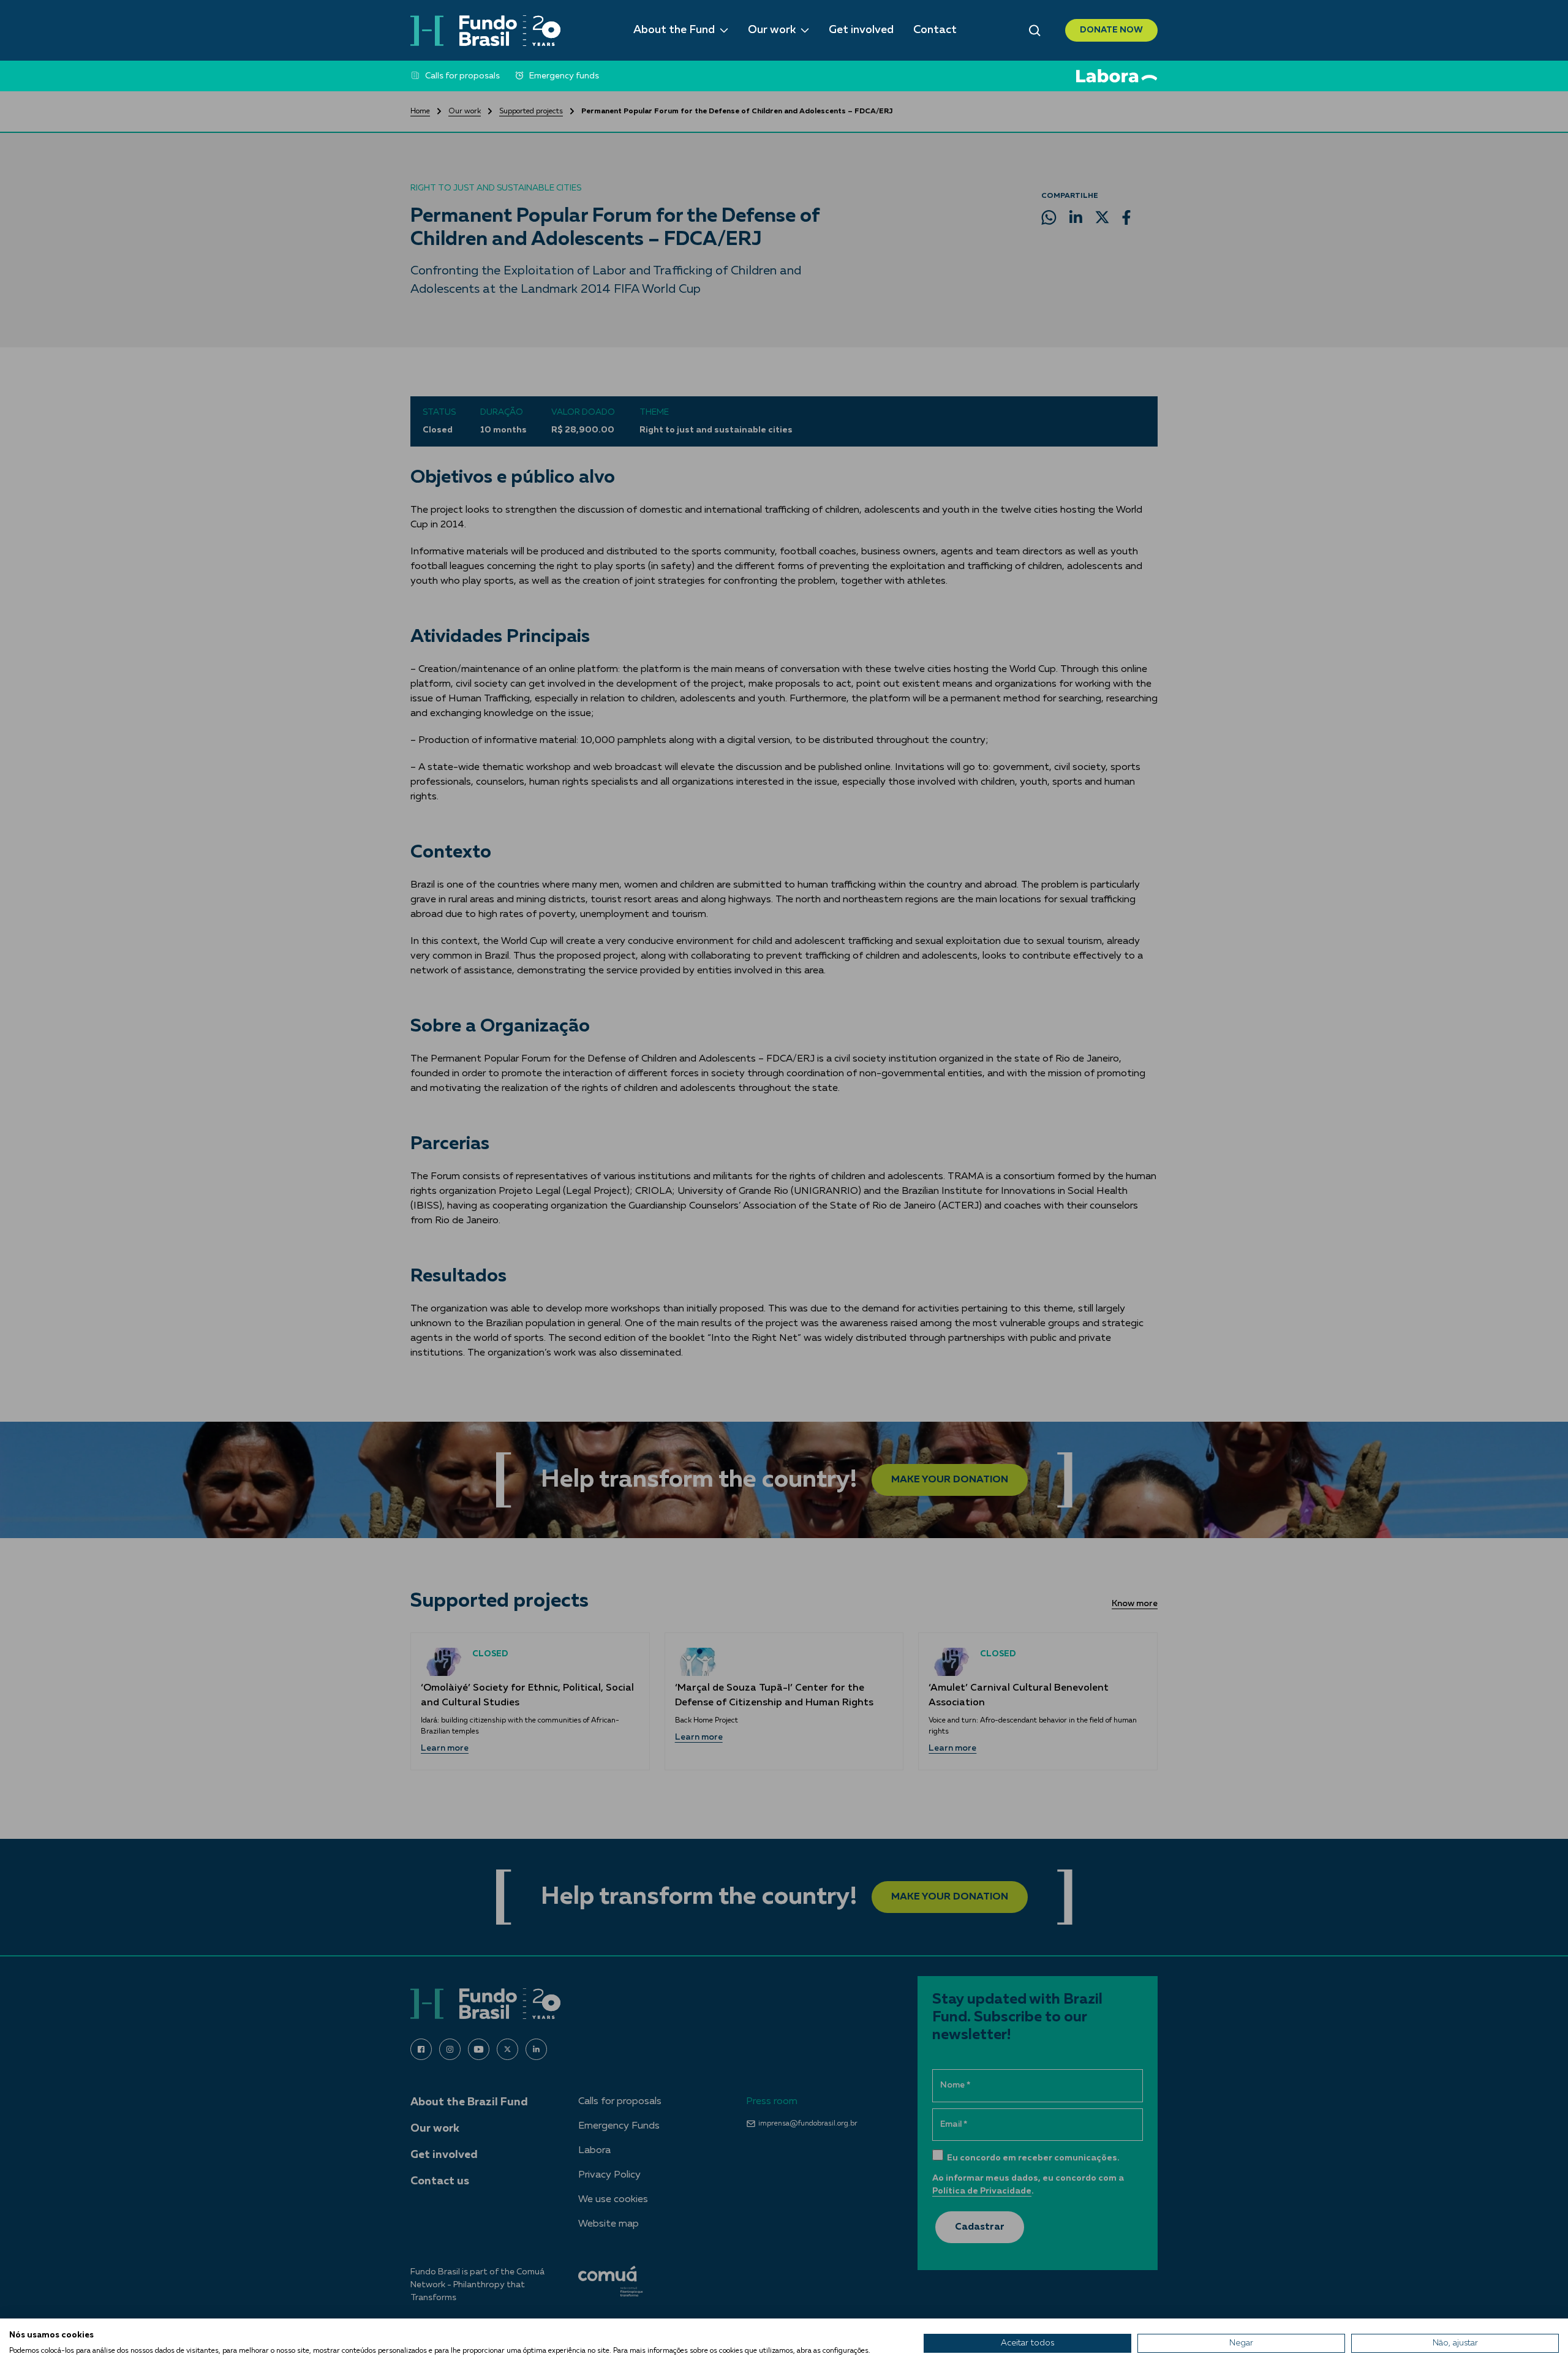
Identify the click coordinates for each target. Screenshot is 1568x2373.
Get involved (861, 30)
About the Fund (674, 30)
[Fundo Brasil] (485, 31)
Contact (935, 30)
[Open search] (1035, 31)
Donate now (1111, 30)
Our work (772, 30)
